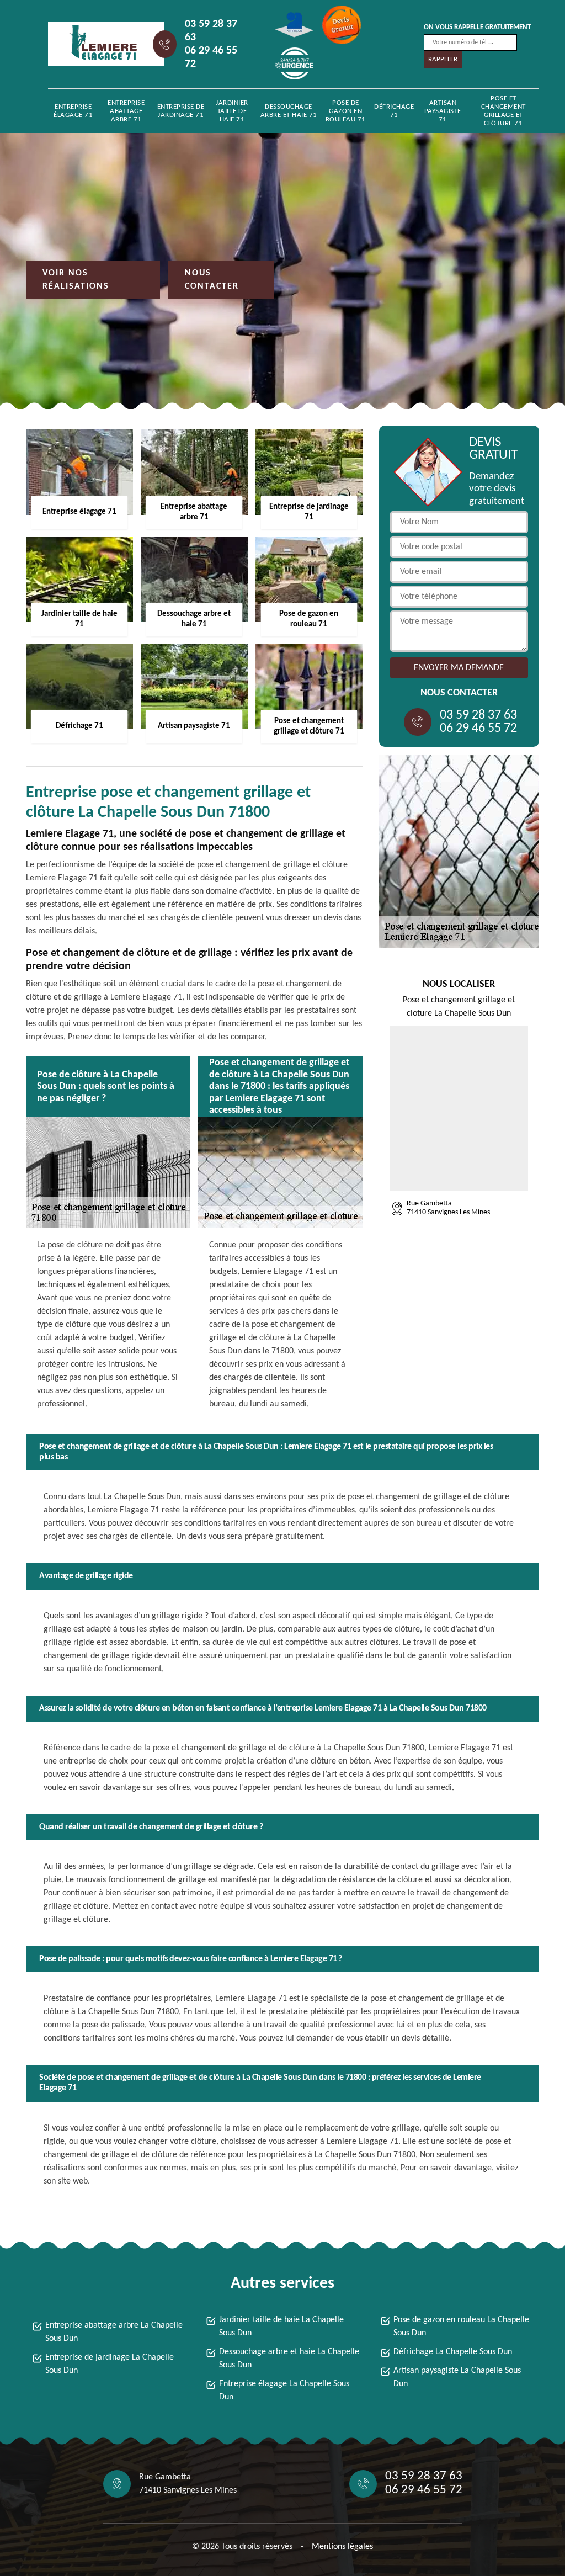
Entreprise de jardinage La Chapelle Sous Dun (110, 2364)
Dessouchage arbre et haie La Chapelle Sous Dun (289, 2359)
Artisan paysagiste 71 (443, 111)
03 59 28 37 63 (211, 31)
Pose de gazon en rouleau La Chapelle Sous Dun (461, 2327)
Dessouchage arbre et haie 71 (289, 111)
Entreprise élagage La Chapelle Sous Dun (284, 2391)
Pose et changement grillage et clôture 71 (503, 111)
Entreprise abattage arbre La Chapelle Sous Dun (114, 2332)
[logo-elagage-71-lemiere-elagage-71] (98, 44)
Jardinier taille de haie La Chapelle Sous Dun (281, 2327)
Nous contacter (212, 280)
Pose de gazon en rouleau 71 (346, 111)
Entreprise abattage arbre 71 (126, 111)
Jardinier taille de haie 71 (232, 111)
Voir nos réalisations (76, 280)
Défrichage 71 (394, 111)
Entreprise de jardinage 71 (181, 111)
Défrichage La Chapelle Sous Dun (453, 2352)
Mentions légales (342, 2547)
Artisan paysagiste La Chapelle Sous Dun (457, 2377)
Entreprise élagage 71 (73, 111)
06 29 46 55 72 (211, 57)
